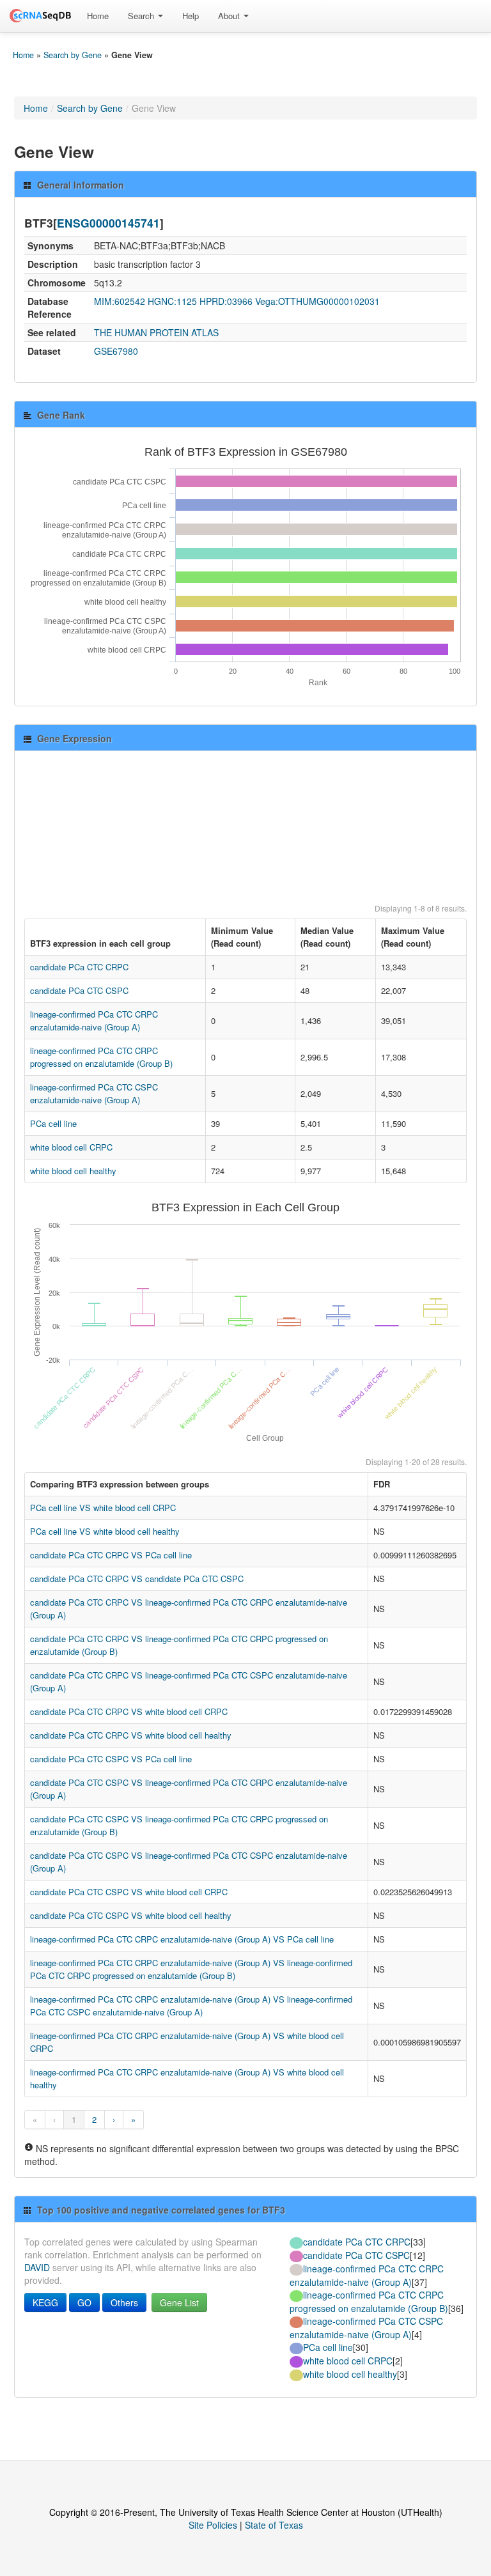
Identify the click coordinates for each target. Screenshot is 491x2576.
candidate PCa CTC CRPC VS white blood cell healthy (131, 1735)
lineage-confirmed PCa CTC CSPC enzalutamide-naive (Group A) (94, 1093)
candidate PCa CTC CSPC (79, 990)
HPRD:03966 (226, 301)
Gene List (179, 2302)
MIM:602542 (120, 301)
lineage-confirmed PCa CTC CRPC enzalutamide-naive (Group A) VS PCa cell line (182, 1939)
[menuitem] (98, 16)
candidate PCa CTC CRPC (79, 967)
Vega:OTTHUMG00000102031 (317, 301)
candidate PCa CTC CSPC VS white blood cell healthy (131, 1915)
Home (98, 16)
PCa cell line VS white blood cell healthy (105, 1531)
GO (84, 2302)
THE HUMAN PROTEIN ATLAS (156, 332)
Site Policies (213, 2525)
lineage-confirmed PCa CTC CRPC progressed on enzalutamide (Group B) (101, 1057)
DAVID (37, 2267)
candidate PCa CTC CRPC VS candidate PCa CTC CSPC (137, 1579)
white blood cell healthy (73, 1171)
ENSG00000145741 (108, 223)
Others (124, 2302)
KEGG (45, 2302)
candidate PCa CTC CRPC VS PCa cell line (111, 1555)
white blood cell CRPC (71, 1147)
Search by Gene (73, 55)
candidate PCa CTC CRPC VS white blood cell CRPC (129, 1711)
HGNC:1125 (172, 301)
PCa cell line (53, 1123)
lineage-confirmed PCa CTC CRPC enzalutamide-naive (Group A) (94, 1020)
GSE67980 (116, 351)
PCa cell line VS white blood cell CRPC (103, 1508)
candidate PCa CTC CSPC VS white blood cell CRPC (129, 1892)
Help (191, 16)
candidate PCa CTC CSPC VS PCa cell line (111, 1759)
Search (142, 16)
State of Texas (274, 2525)
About (230, 16)
